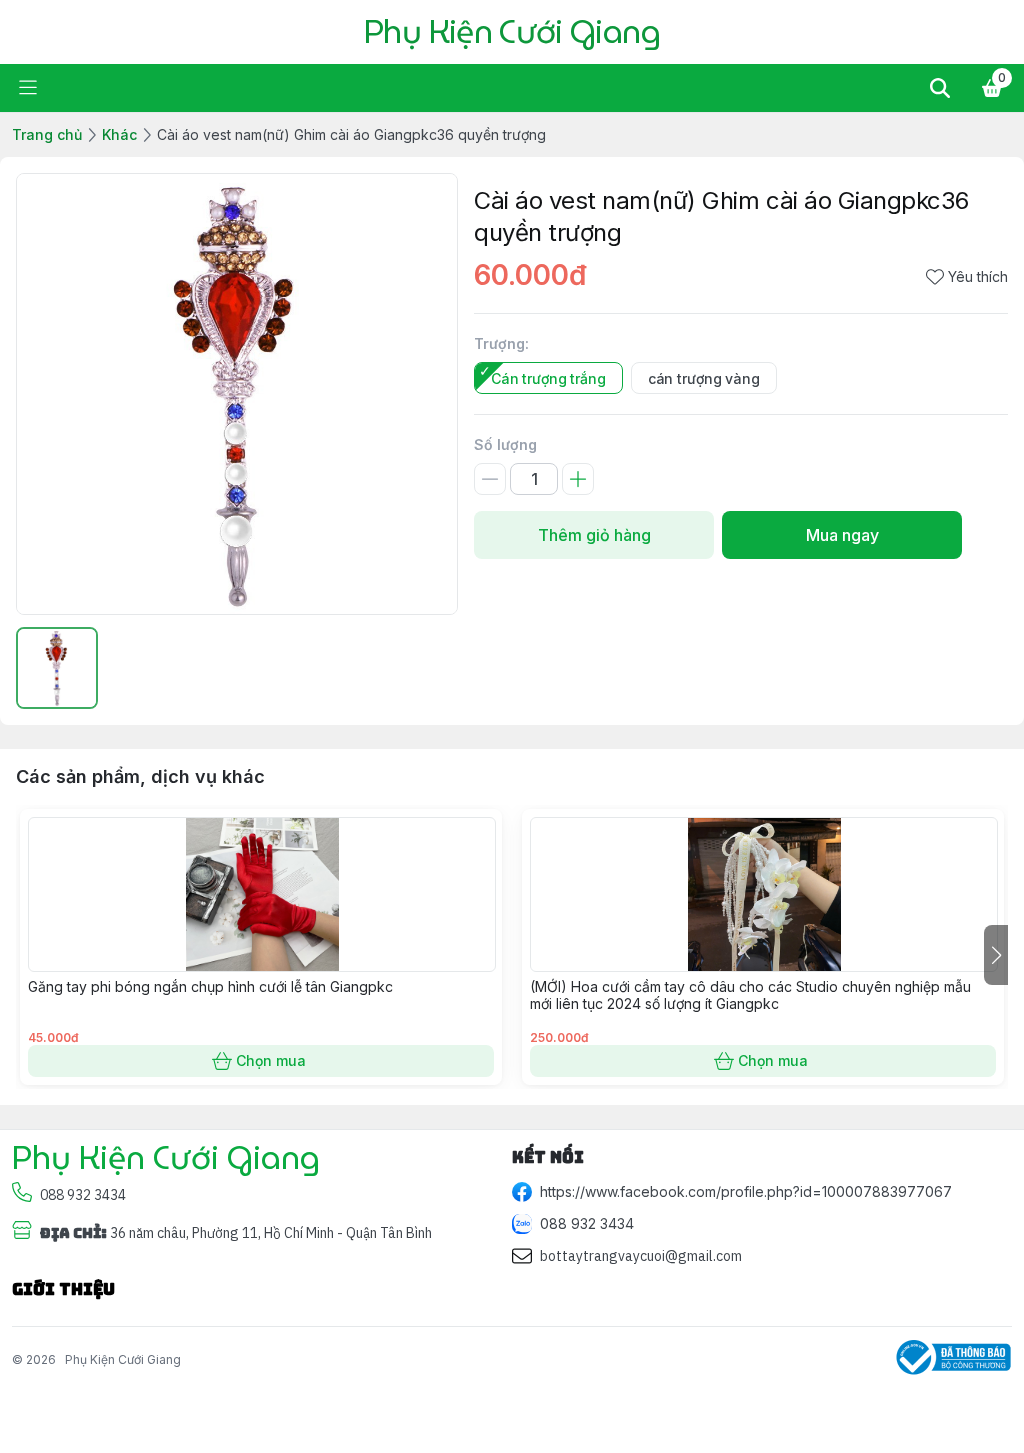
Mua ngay (842, 535)
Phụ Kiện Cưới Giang (123, 1359)
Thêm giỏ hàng (594, 535)
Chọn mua (271, 1060)
